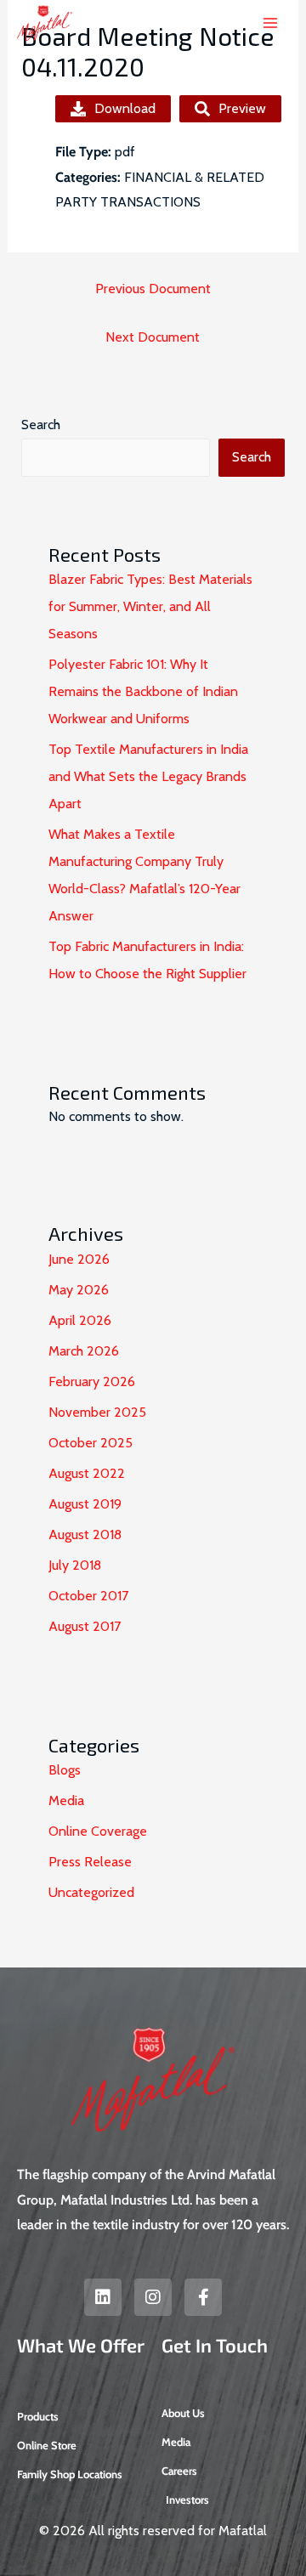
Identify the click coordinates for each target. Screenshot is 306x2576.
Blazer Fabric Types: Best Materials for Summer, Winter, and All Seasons (150, 606)
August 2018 (85, 1534)
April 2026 (80, 1320)
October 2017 (88, 1596)
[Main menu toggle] (270, 23)
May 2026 (79, 1290)
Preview (242, 108)
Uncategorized (91, 1892)
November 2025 (97, 1412)
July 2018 (75, 1565)
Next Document (153, 337)
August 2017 (85, 1626)
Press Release (90, 1862)
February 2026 (92, 1381)
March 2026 (84, 1351)
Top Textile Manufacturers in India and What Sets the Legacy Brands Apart (148, 776)
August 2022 (87, 1473)
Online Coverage (98, 1831)
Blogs (65, 1770)
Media (66, 1800)
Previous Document (153, 289)
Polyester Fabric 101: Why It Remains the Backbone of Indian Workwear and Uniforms (143, 691)
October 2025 (91, 1443)
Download (125, 108)
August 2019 (85, 1504)
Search (41, 425)
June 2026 (79, 1259)
